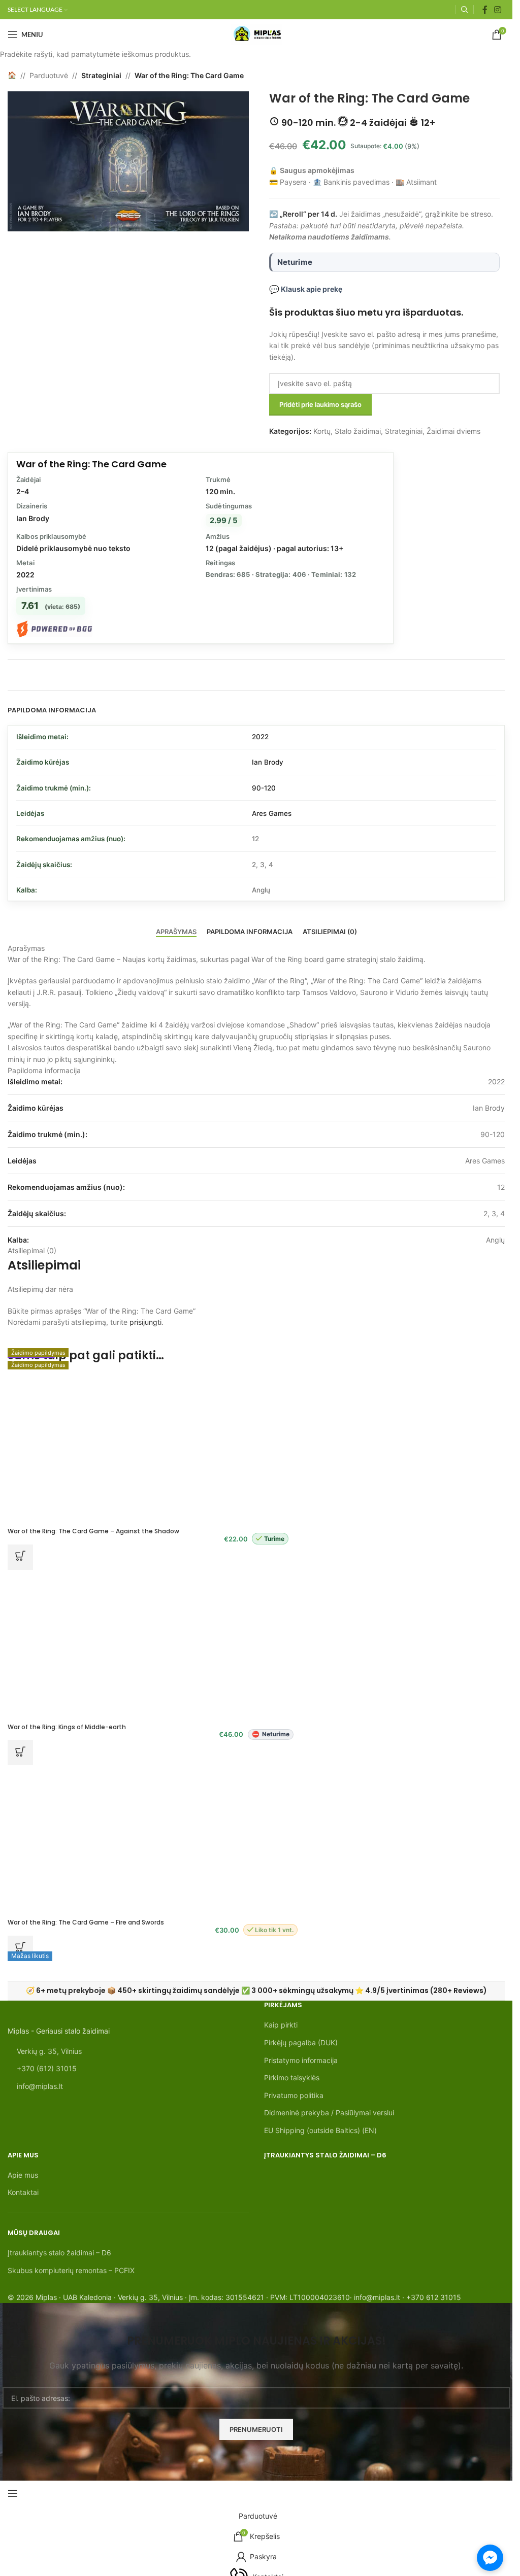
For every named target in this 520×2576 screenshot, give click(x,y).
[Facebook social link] (485, 10)
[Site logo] (256, 34)
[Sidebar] (13, 2493)
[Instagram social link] (498, 10)
